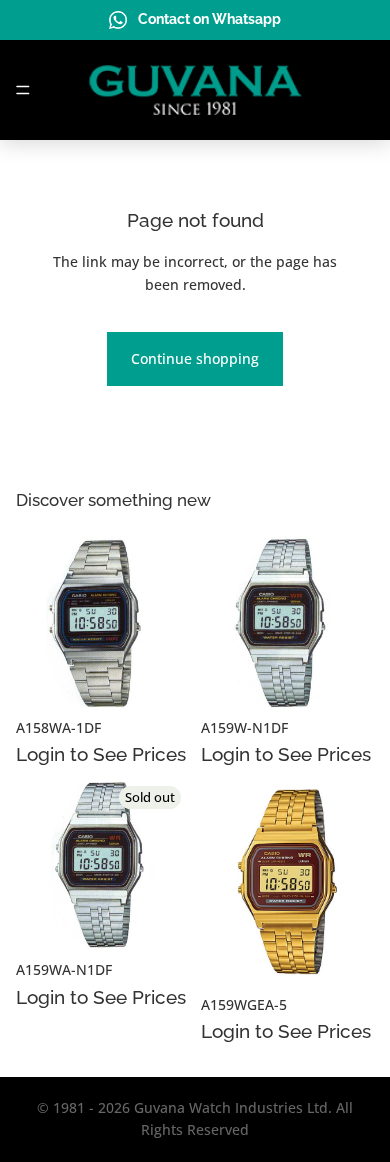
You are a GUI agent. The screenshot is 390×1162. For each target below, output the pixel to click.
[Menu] (23, 90)
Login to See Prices (101, 754)
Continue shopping (195, 358)
